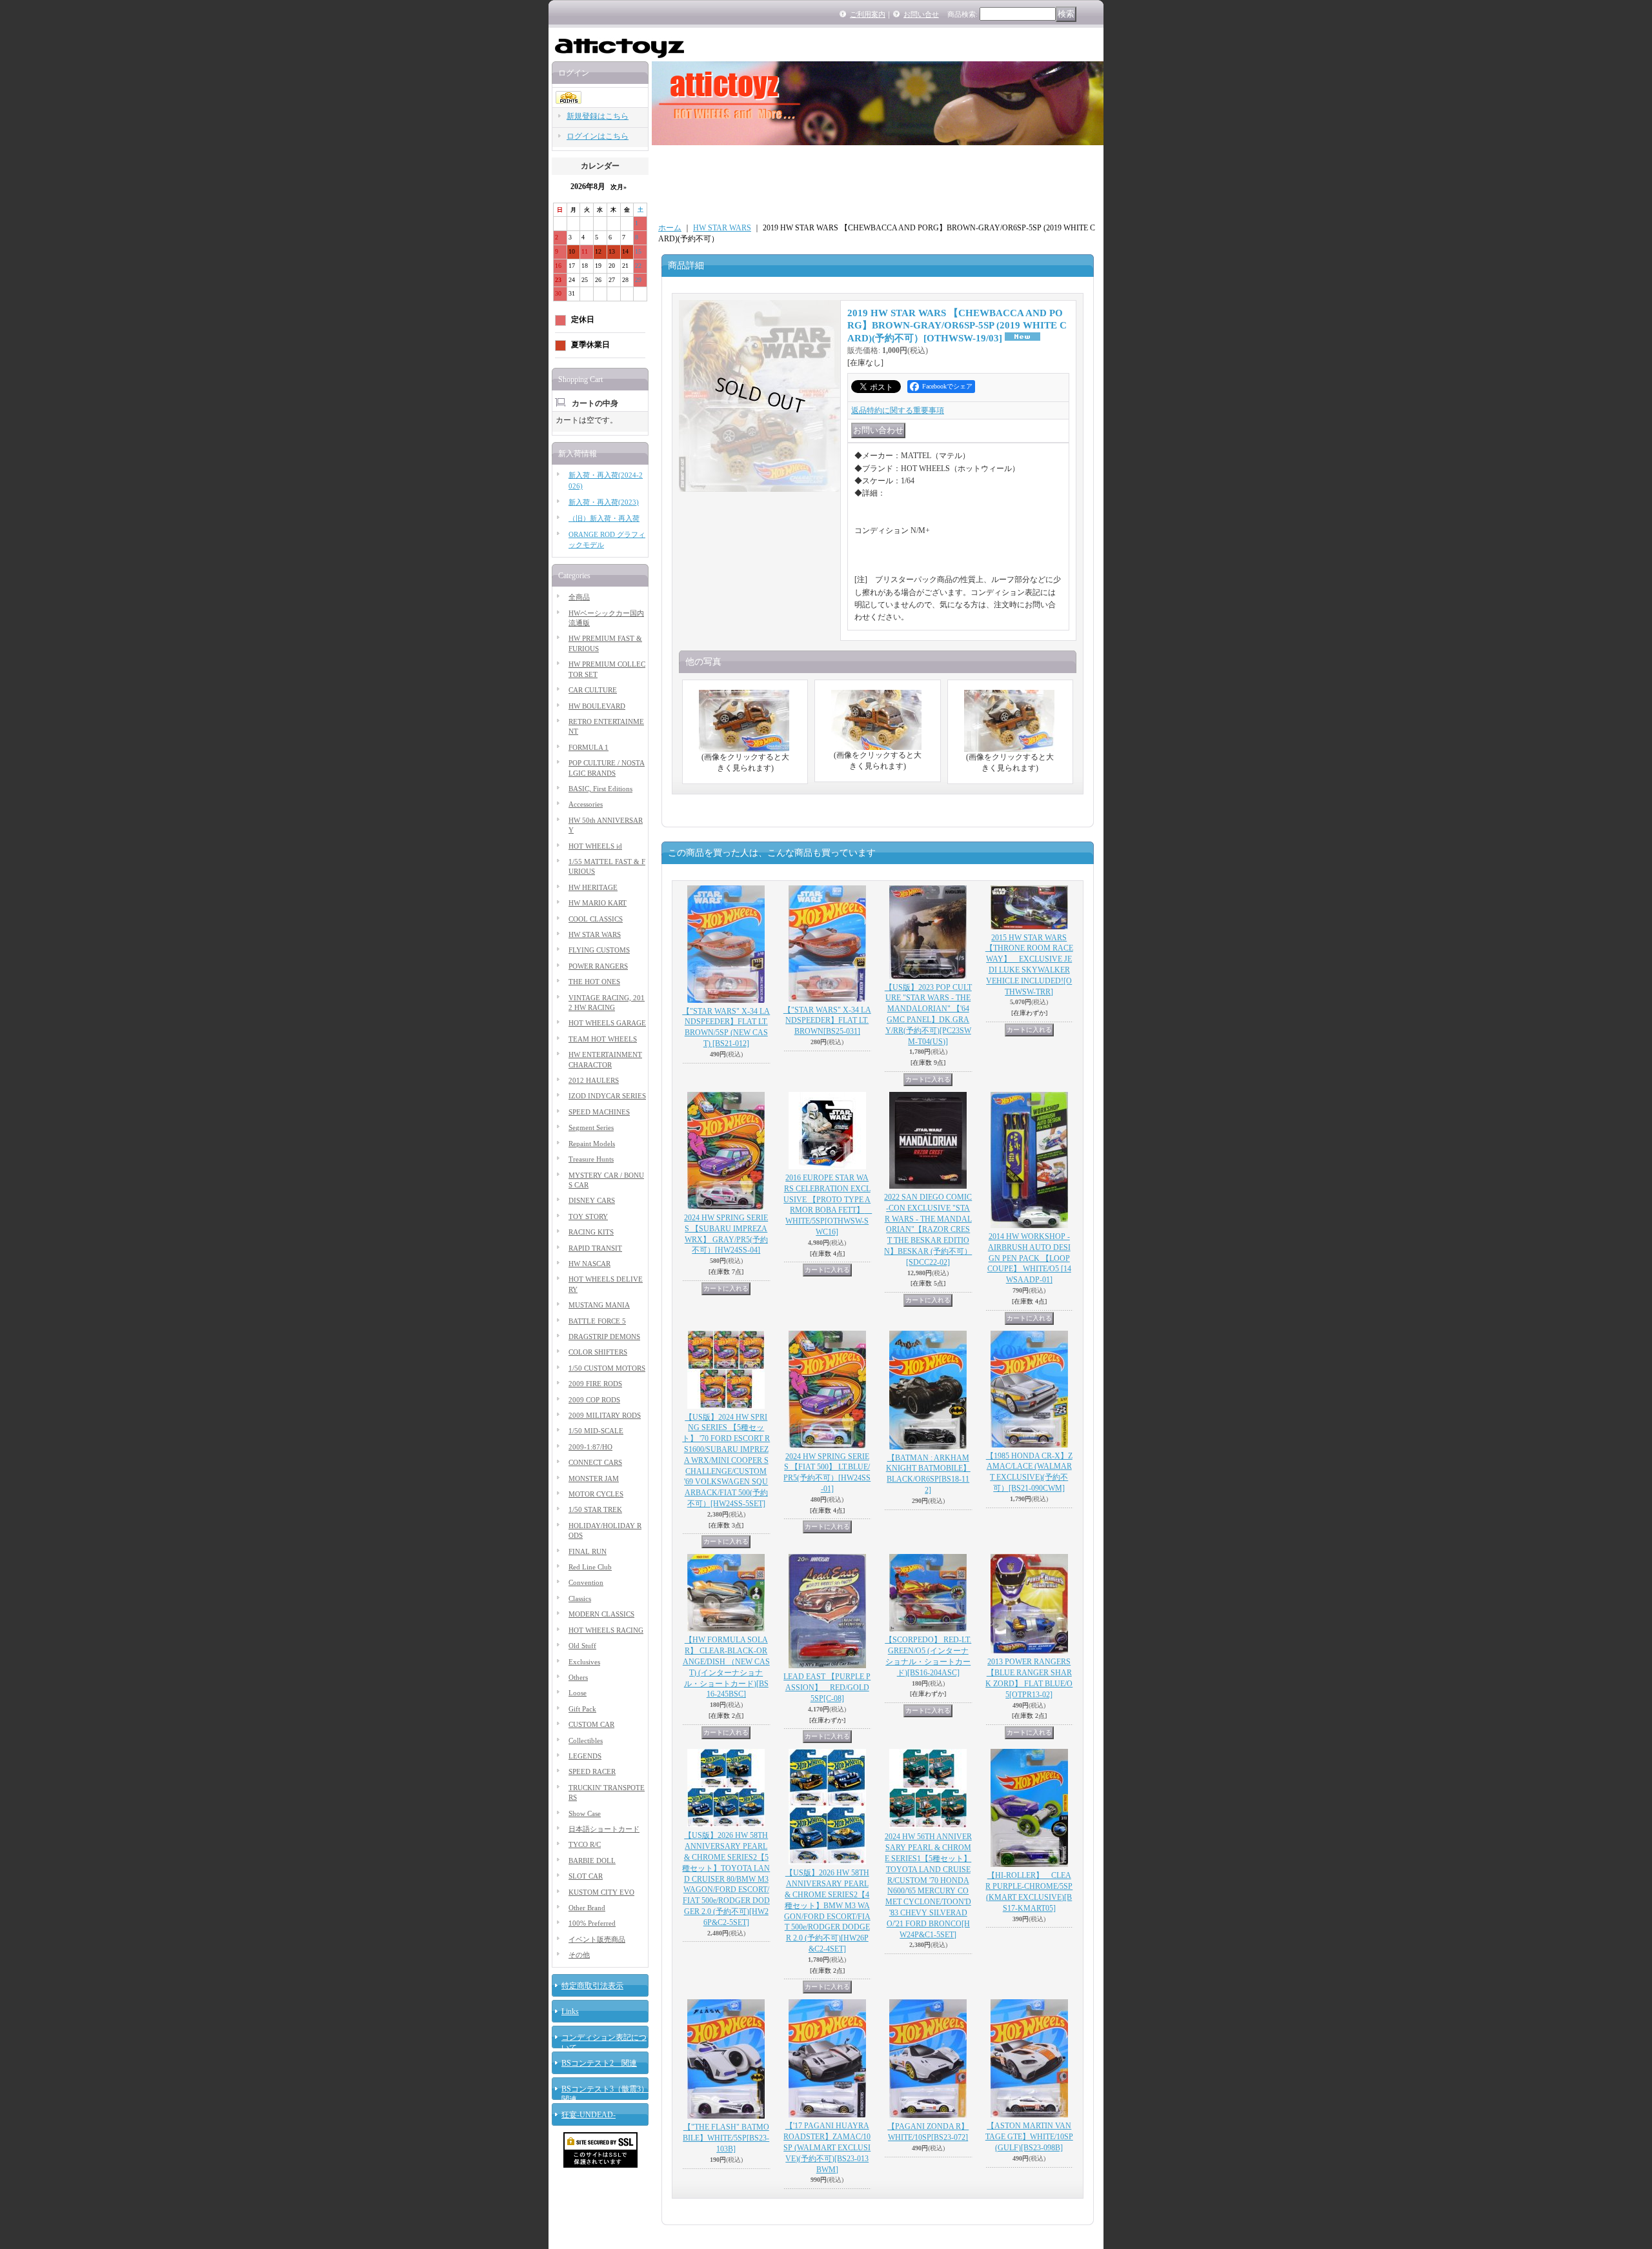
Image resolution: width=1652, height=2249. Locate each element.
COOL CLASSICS (596, 919)
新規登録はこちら (598, 116)
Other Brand (587, 1908)
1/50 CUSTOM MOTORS (607, 1368)
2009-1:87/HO (590, 1447)
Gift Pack (582, 1709)
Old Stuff (582, 1646)
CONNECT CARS (595, 1462)
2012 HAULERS (594, 1080)
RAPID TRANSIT (595, 1248)
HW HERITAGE (593, 887)
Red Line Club (590, 1567)
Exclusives (584, 1662)
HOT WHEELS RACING (606, 1630)
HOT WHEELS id (595, 846)
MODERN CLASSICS (601, 1614)
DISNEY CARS (592, 1200)
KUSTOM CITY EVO (601, 1892)
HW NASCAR (589, 1264)
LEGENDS (585, 1756)
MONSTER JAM (594, 1478)
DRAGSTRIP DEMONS (604, 1336)
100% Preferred (592, 1923)
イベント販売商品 (597, 1939)
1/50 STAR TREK (595, 1509)
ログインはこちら (598, 136)
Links (570, 2012)
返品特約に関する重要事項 (898, 410)
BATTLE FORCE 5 (597, 1321)
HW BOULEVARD (597, 706)
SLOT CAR (586, 1876)
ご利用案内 (868, 14)
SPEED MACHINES (599, 1112)
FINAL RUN (588, 1551)
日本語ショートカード (604, 1829)
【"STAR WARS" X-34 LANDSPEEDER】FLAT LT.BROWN (827, 1021)
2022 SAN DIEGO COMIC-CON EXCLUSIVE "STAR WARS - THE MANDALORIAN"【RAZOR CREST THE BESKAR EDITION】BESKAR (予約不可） (928, 1230)
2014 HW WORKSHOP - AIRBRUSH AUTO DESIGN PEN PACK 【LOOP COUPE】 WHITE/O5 (1029, 1258)
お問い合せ (921, 14)
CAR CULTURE (593, 690)
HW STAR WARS (595, 934)
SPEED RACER (592, 1771)
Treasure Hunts (591, 1159)
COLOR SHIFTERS (598, 1352)
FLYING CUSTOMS (599, 950)
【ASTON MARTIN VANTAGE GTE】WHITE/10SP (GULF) (1029, 2137)
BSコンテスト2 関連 (599, 2063)
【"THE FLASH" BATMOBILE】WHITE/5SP (726, 2138)
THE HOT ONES (594, 982)
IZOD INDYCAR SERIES (607, 1096)
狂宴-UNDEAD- (589, 2115)
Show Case (585, 1813)
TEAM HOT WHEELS (603, 1039)
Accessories (586, 804)
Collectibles (586, 1740)
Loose (578, 1693)
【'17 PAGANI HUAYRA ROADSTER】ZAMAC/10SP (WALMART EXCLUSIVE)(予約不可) (827, 2147)
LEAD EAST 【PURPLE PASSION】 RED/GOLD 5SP (827, 1688)
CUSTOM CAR (591, 1724)
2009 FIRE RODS (595, 1384)
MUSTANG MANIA (599, 1305)
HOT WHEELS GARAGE (607, 1023)
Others (578, 1677)
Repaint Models (592, 1144)
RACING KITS (591, 1232)
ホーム (670, 228)
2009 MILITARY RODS (605, 1415)
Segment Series (591, 1127)
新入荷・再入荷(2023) (604, 502)
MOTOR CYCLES (596, 1494)
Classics (580, 1599)
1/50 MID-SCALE (596, 1431)
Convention (586, 1582)
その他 (579, 1955)
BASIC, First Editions (600, 789)
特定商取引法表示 (592, 1986)
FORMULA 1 (589, 747)
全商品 (579, 597)
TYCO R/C (585, 1844)
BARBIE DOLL (592, 1861)
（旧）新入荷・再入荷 (604, 518)
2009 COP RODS (594, 1400)
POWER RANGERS (598, 966)
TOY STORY (588, 1216)
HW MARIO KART (598, 903)
